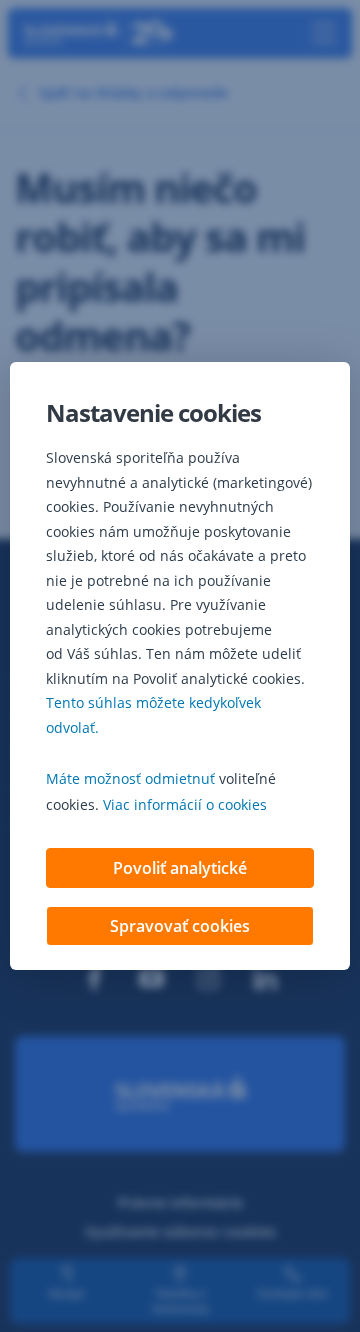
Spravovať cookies (180, 926)
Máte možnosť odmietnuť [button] (130, 778)
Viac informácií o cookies (185, 804)
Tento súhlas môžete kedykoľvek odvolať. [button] (153, 715)
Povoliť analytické (180, 868)
